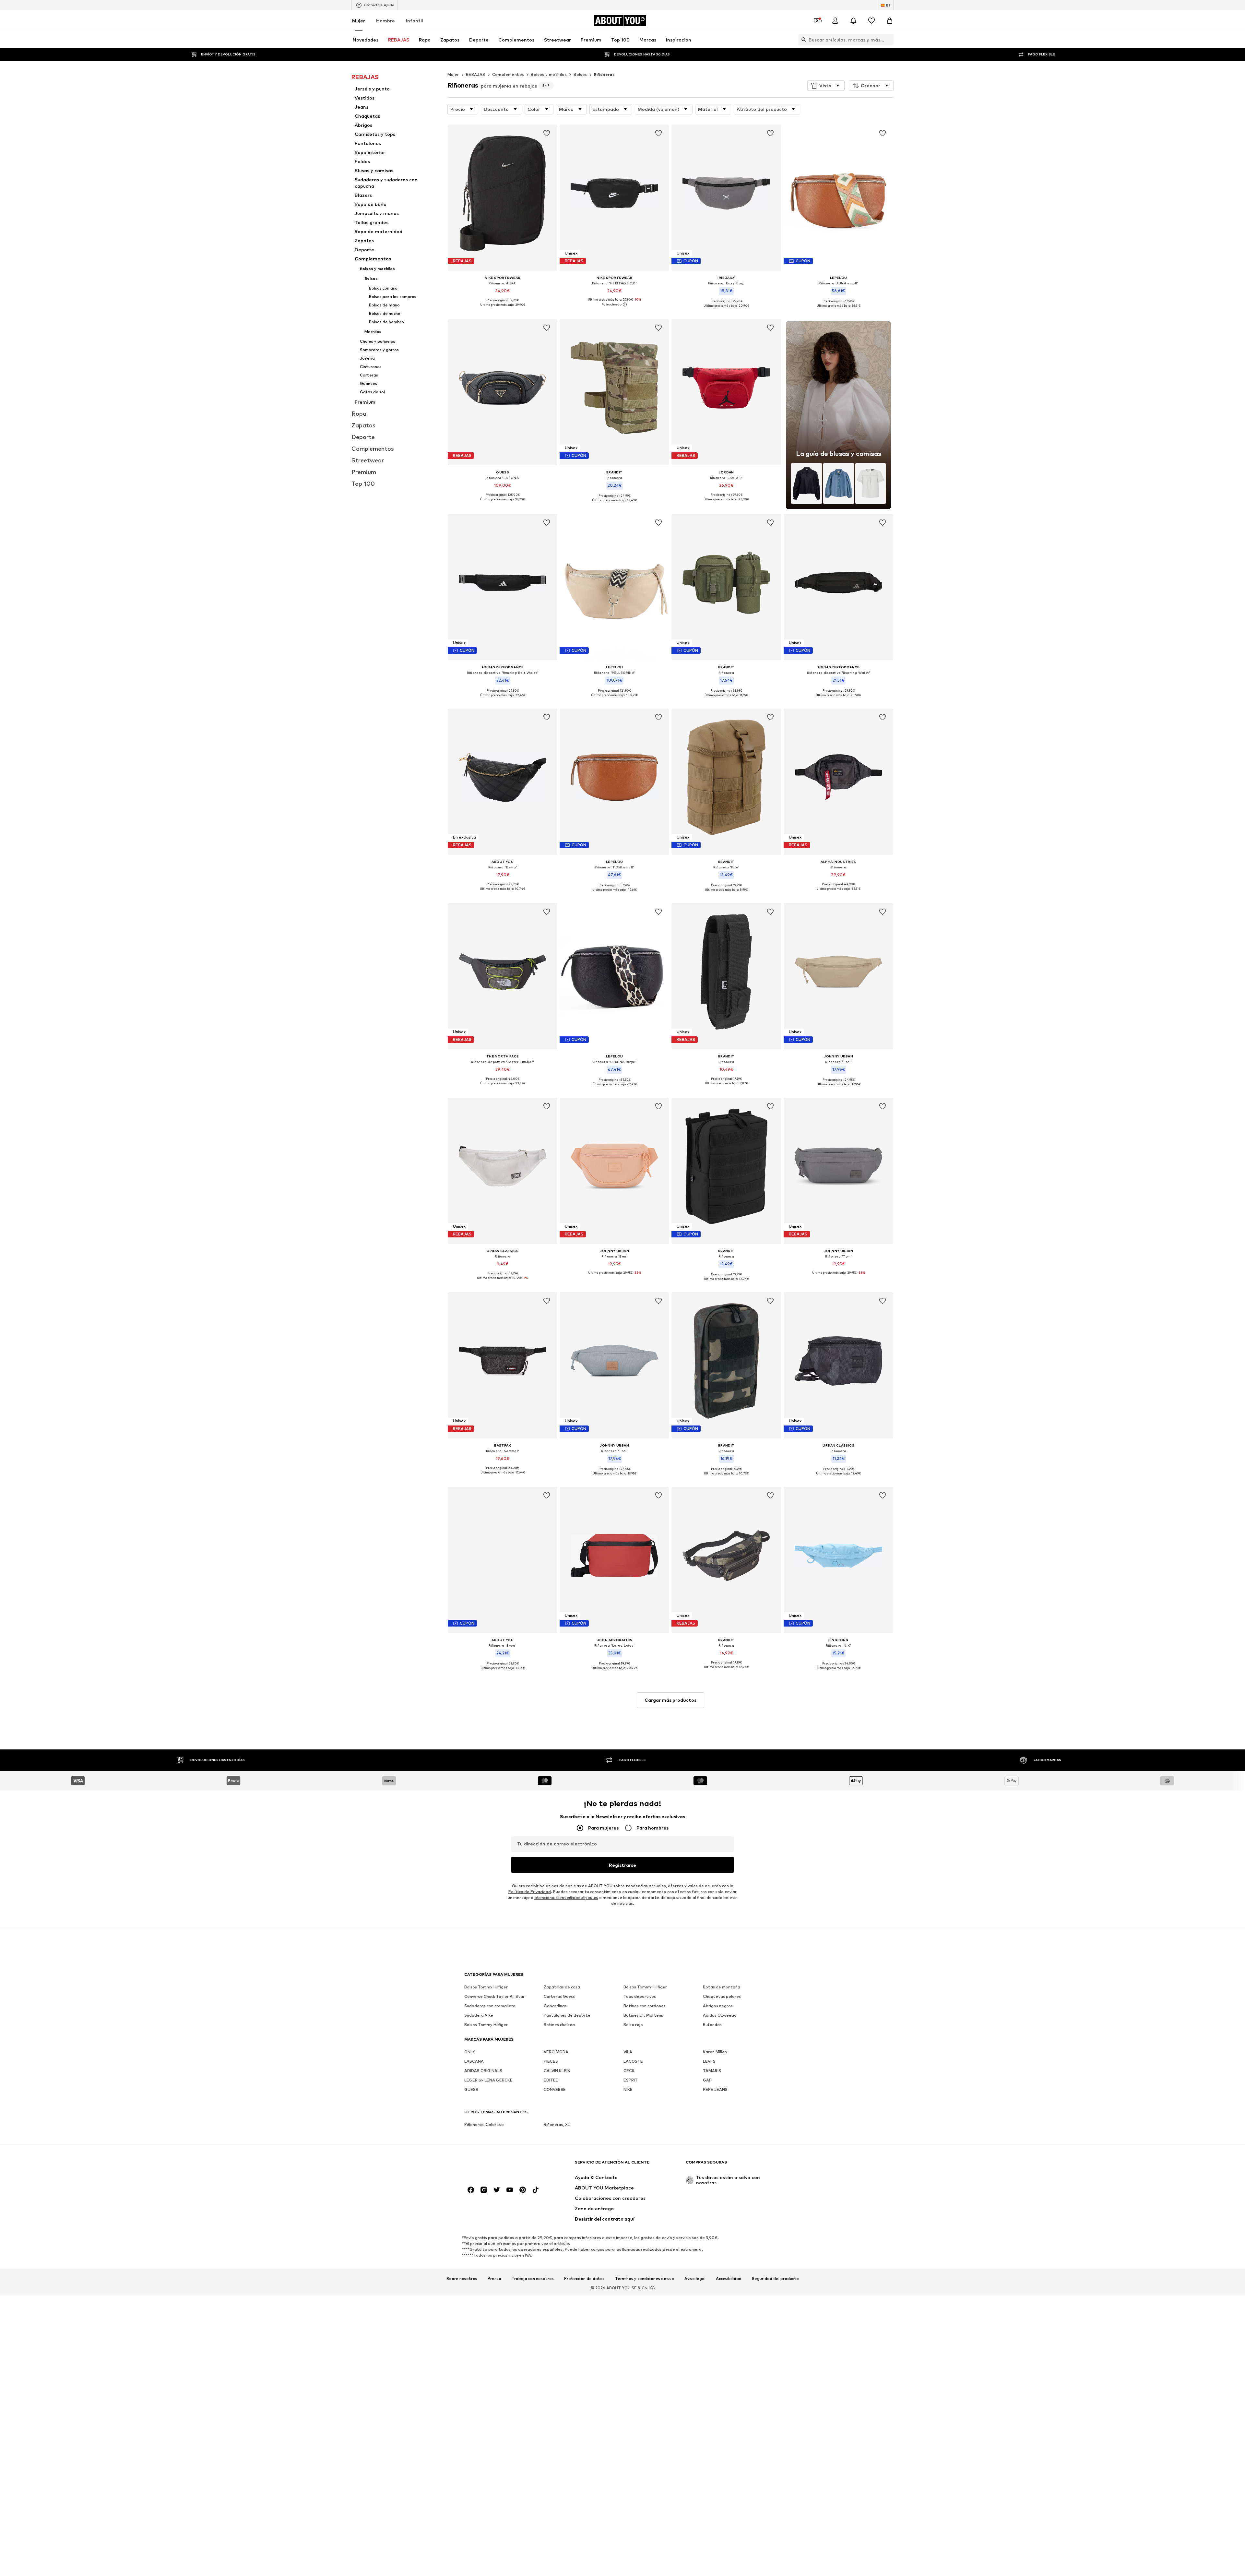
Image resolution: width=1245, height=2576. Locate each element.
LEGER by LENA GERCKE (488, 2080)
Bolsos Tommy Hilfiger (486, 1987)
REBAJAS (476, 74)
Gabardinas (555, 2006)
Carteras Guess (559, 1996)
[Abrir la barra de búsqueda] (802, 40)
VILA (628, 2052)
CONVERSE (555, 2089)
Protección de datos (584, 2278)
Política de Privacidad (530, 1892)
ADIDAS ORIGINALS (483, 2071)
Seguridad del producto (775, 2278)
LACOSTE (633, 2061)
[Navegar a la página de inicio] (500, 2165)
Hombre (385, 21)
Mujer (359, 21)
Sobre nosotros (462, 2278)
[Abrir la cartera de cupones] (817, 21)
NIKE (628, 2089)
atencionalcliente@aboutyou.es (566, 1897)
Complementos (508, 74)
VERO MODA (556, 2052)
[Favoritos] (871, 21)
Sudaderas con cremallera (490, 2006)
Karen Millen (715, 2052)
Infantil (415, 21)
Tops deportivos (640, 1996)
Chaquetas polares (722, 1996)
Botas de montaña (722, 1987)
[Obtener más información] (503, 309)
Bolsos (580, 74)
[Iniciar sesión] (835, 21)
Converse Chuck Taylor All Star (494, 1996)
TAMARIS (712, 2071)
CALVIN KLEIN (557, 2071)
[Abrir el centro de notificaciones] (853, 21)
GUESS (471, 2089)
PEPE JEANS (715, 2089)
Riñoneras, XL (557, 2124)
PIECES (551, 2061)
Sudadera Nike (479, 2015)
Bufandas (712, 2025)
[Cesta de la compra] (890, 21)
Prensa (494, 2278)
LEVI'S (709, 2061)
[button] (826, 86)
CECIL (629, 2071)
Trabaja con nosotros (533, 2278)
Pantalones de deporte (567, 2015)
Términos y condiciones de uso (645, 2278)
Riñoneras (605, 74)
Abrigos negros (718, 2006)
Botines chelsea (559, 2025)
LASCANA (474, 2061)
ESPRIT (631, 2080)
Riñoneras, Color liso (484, 2124)
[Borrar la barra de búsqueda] (889, 40)
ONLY (470, 2052)
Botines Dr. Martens (643, 2015)
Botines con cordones (645, 2006)
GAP (707, 2080)
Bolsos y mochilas (549, 74)
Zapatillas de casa (562, 1987)
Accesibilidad (729, 2278)
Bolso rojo (633, 2025)
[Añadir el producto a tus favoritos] (547, 133)
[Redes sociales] (471, 2190)
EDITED (551, 2080)
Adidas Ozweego (720, 2015)
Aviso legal (695, 2278)
